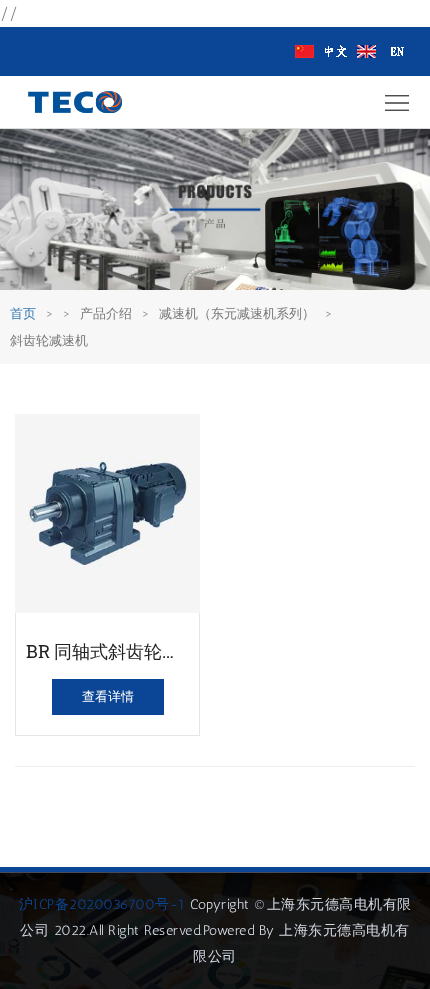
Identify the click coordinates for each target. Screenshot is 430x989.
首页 (23, 313)
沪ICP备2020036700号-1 (102, 904)
